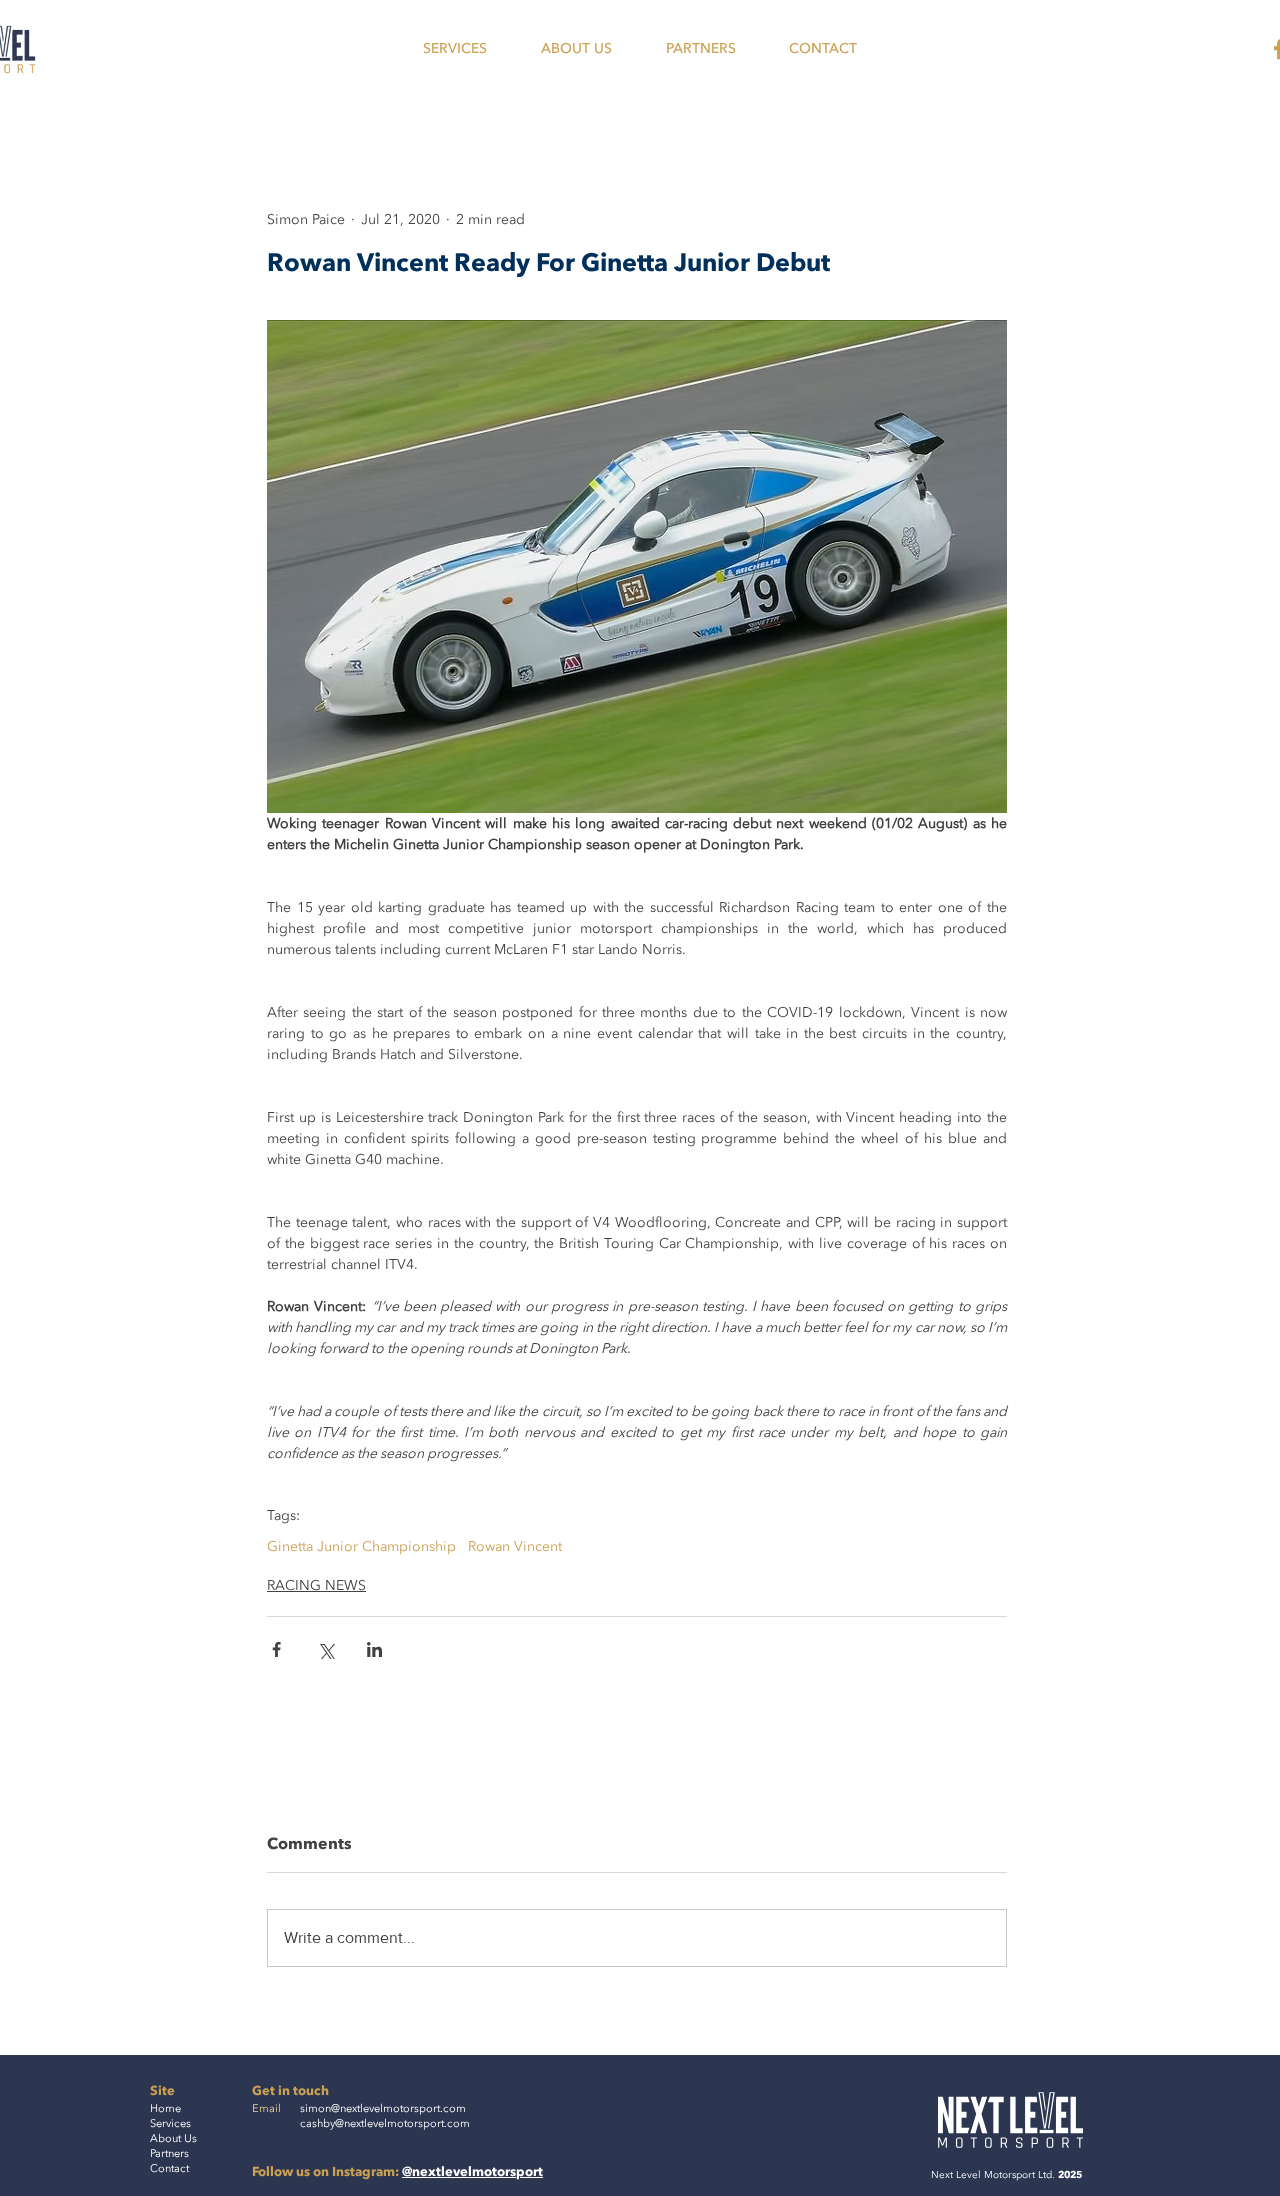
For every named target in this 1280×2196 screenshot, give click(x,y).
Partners (169, 2153)
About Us (173, 2138)
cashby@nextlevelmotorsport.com (385, 2123)
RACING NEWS (316, 1585)
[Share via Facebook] (276, 1649)
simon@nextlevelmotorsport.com (383, 2108)
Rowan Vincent (515, 1546)
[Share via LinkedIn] (374, 1649)
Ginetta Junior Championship (361, 1546)
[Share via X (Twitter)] (325, 1649)
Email (266, 2108)
